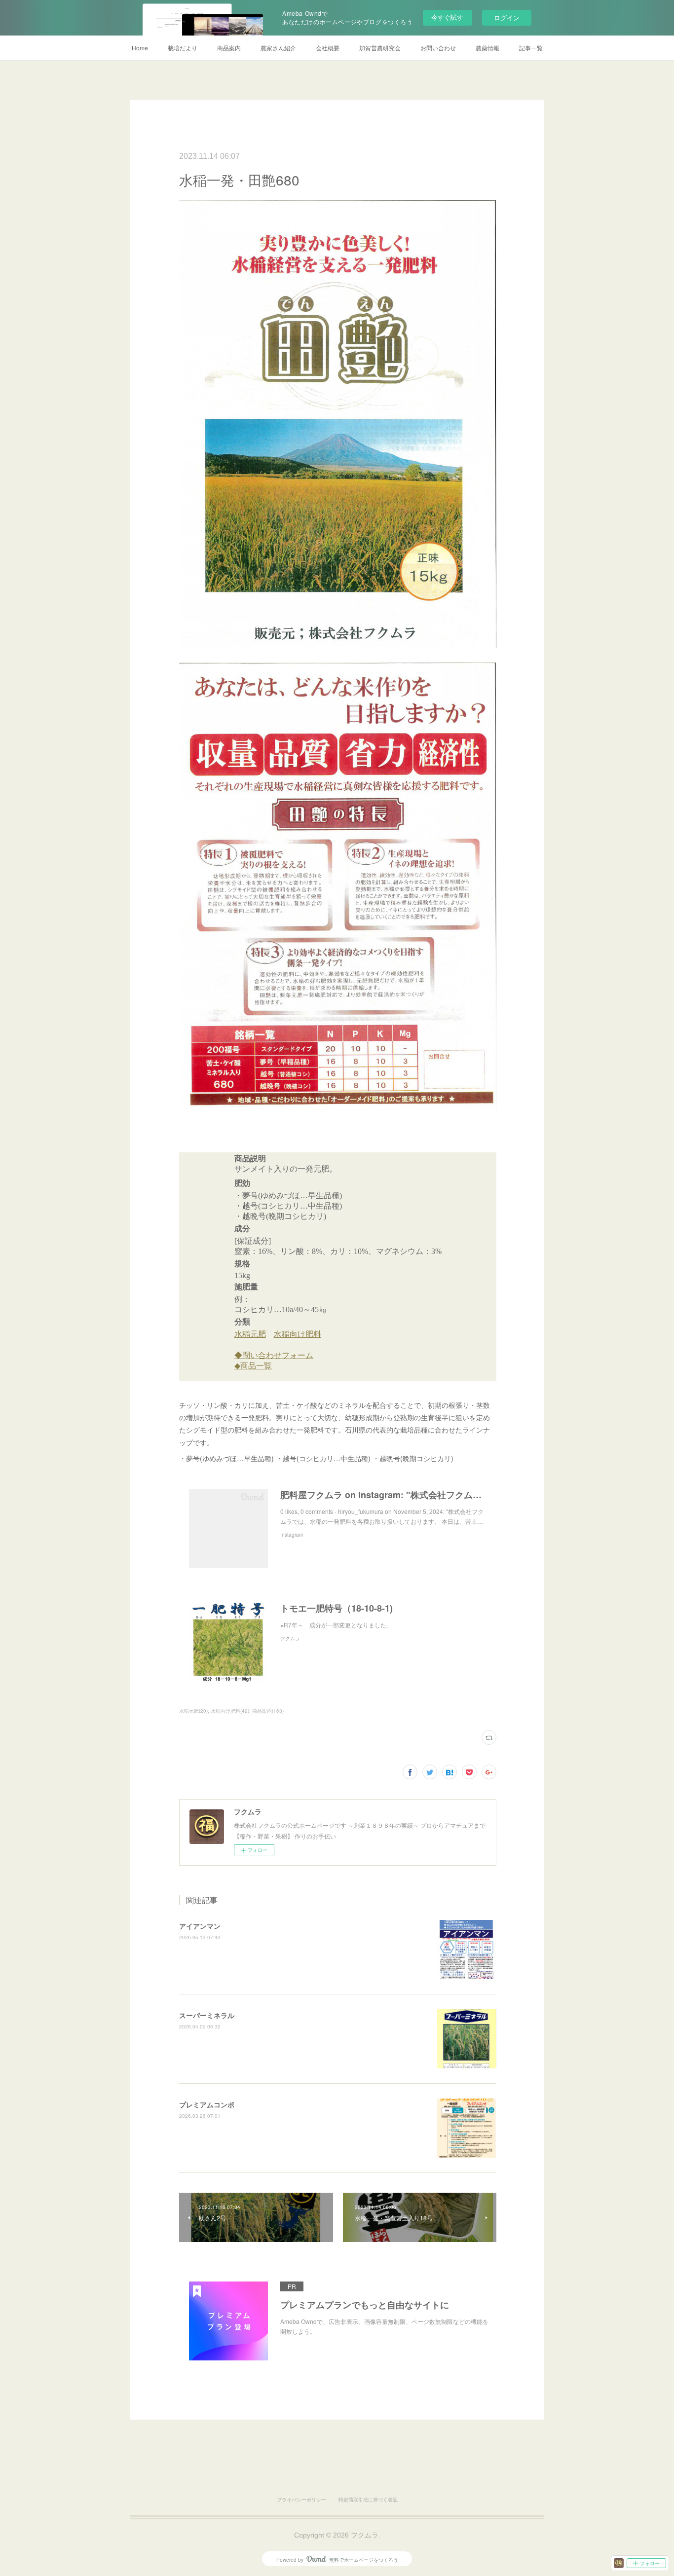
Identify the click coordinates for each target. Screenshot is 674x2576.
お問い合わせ (438, 48)
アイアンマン (200, 1926)
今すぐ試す (447, 17)
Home (140, 48)
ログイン (507, 18)
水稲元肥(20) (193, 1711)
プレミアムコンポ (207, 2104)
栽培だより (183, 48)
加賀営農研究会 (380, 48)
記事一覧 (531, 48)
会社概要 (328, 48)
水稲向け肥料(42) (230, 1711)
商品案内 (229, 48)
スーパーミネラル (207, 2015)
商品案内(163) (268, 1711)
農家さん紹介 (278, 48)
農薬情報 (487, 48)
